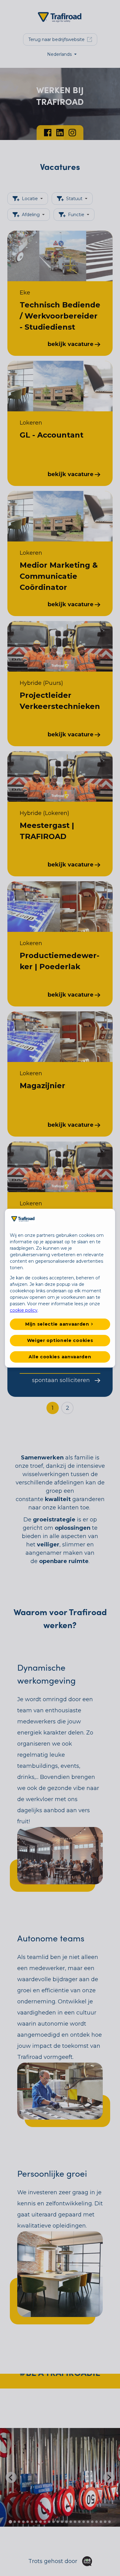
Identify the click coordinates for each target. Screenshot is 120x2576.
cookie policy (24, 1310)
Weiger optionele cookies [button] (60, 1340)
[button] (60, 1324)
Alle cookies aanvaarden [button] (60, 1357)
